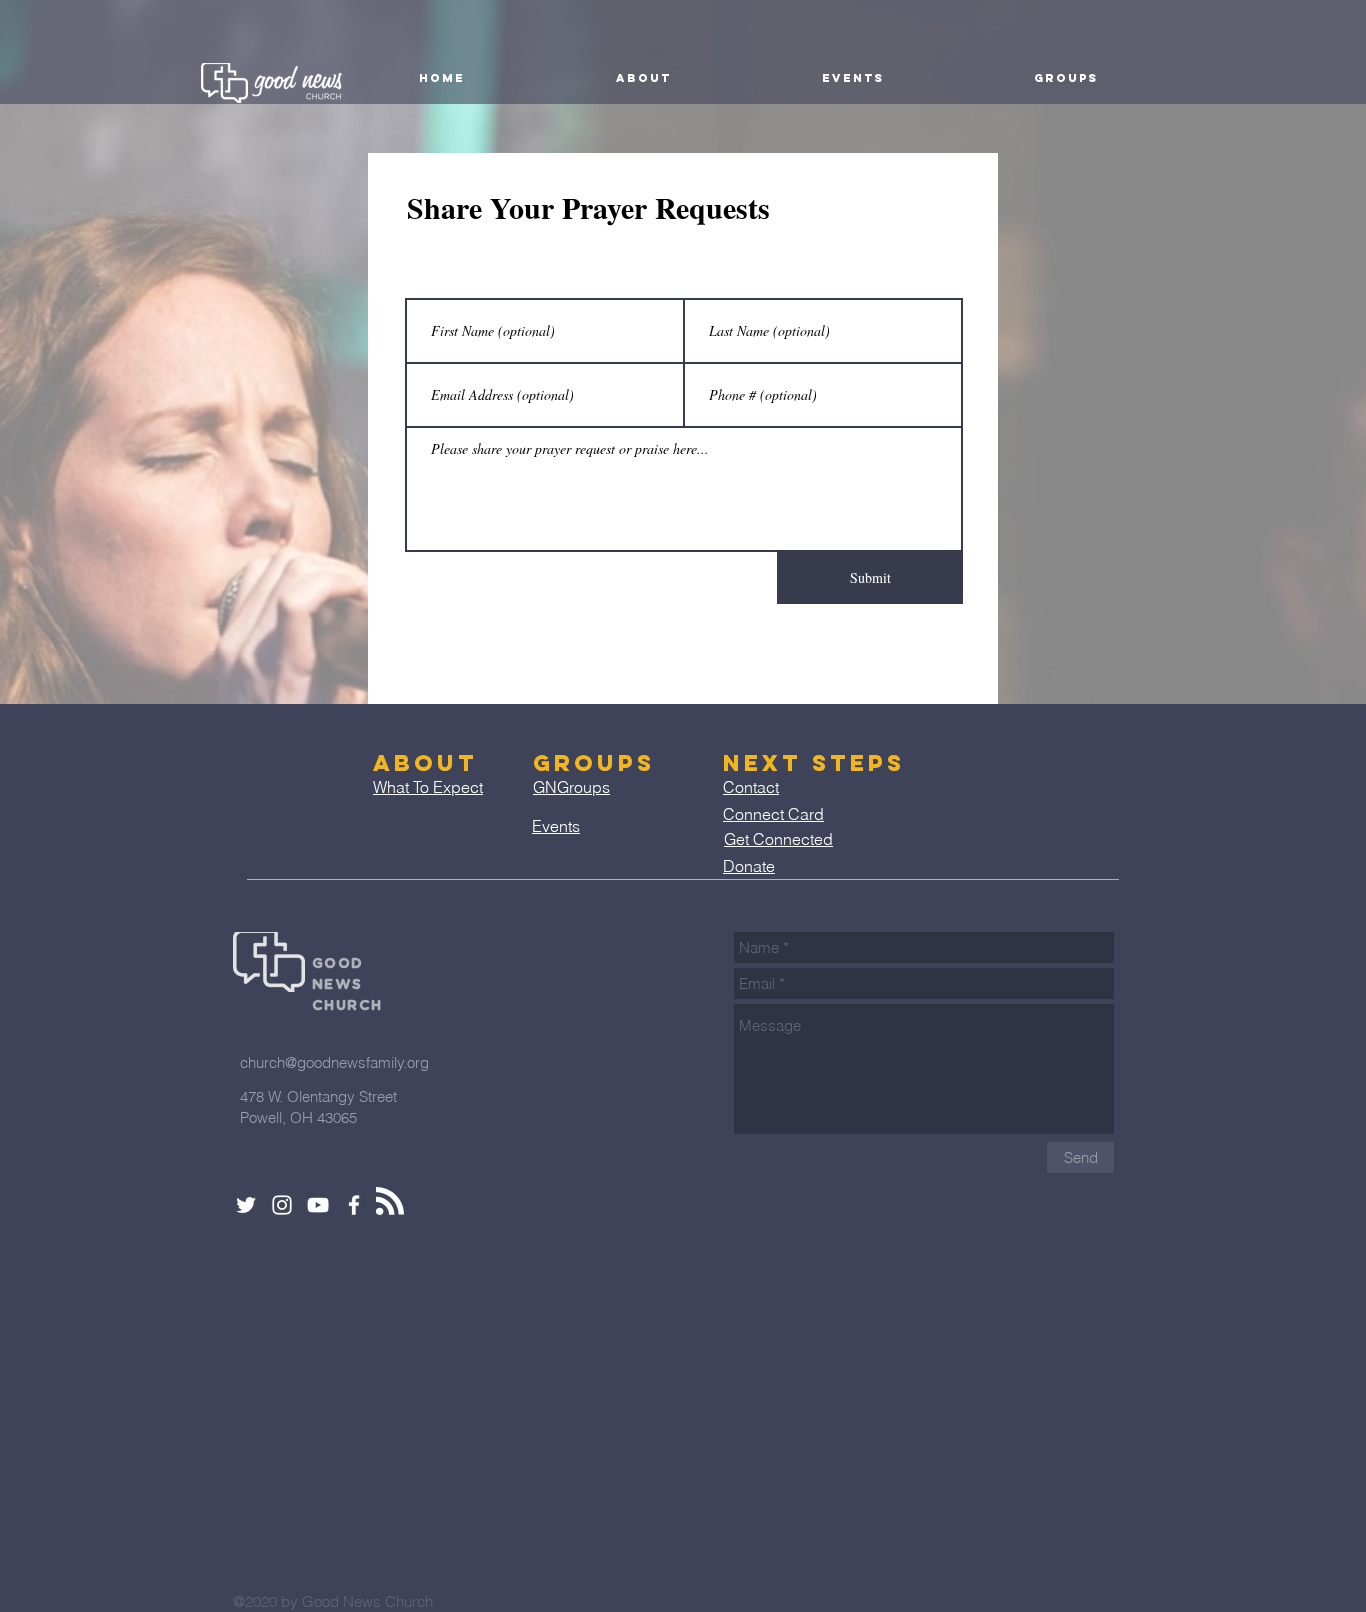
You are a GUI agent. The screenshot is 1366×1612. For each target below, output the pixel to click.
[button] (643, 78)
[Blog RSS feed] (390, 1202)
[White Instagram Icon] (282, 1205)
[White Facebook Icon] (354, 1205)
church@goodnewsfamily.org (334, 1062)
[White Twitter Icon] (246, 1205)
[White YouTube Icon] (318, 1205)
